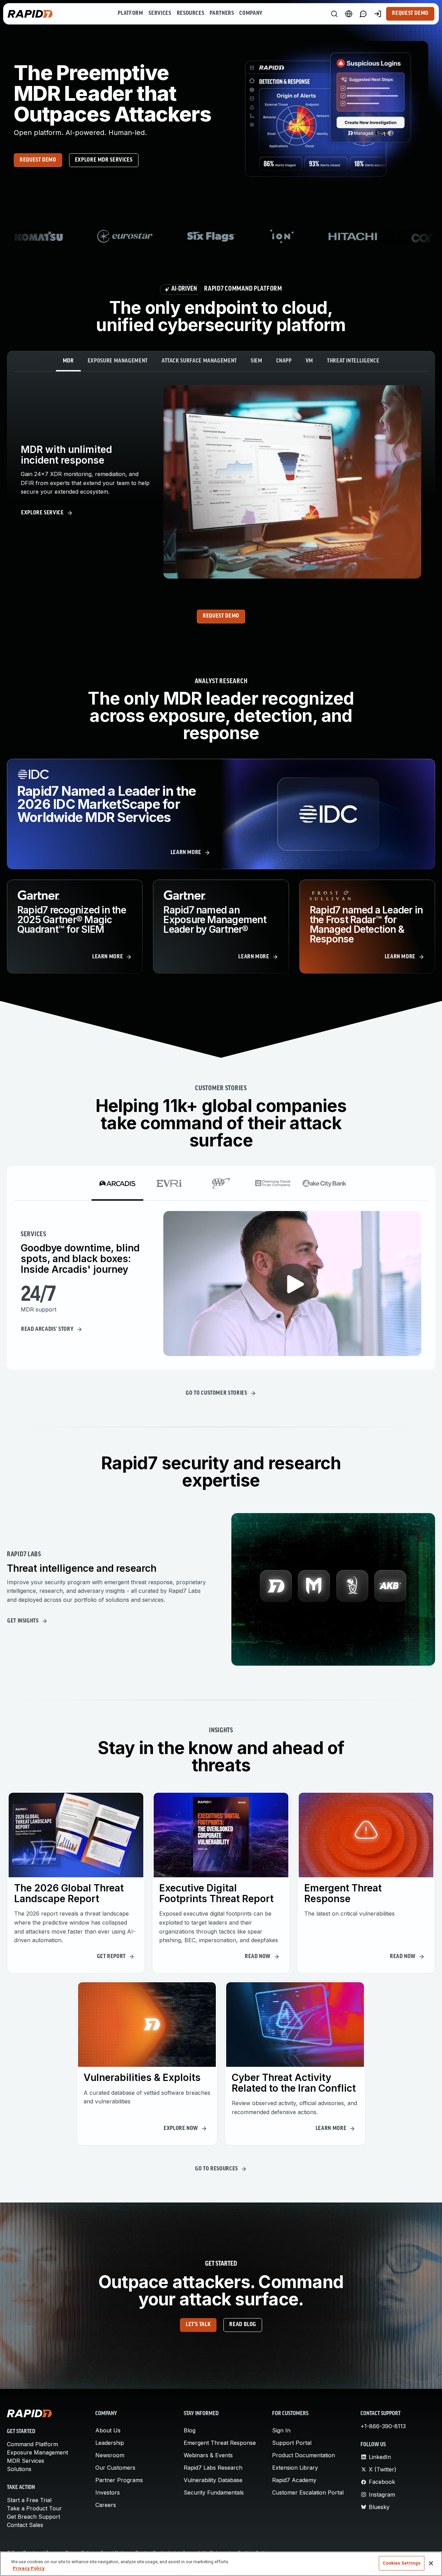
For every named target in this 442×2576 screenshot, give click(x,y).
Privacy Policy (29, 2569)
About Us (108, 2430)
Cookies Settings (402, 2563)
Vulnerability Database (213, 2480)
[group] (221, 236)
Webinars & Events (208, 2455)
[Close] (431, 2563)
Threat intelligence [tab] (353, 361)
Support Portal (292, 2443)
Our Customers (115, 2468)
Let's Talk (198, 2325)
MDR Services (26, 2461)
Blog (190, 2430)
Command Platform (32, 2444)
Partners (222, 13)
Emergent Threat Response (220, 2443)
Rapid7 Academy (294, 2480)
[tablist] (221, 361)
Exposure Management (37, 2452)
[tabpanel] (221, 482)
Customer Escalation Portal (308, 2492)
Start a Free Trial (29, 2500)
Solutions (19, 2469)
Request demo (38, 160)
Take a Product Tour (34, 2508)
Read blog (243, 2325)
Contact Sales (25, 2525)
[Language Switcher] (349, 14)
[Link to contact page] (363, 14)
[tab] (117, 1183)
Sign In (281, 2430)
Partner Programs (119, 2480)
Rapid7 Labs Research (213, 2468)
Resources (191, 13)
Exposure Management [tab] (118, 361)
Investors (108, 2492)
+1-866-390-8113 (383, 2426)
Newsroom (110, 2455)
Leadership (110, 2443)
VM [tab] (309, 361)
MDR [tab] (68, 361)
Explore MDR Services (104, 160)
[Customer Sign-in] (378, 14)
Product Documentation (304, 2455)
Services (160, 13)
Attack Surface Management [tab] (199, 361)
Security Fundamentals (214, 2492)
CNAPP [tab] (284, 361)
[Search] (334, 14)
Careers (106, 2505)
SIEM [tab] (257, 361)
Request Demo (410, 13)
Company (251, 13)
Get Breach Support (33, 2517)
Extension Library (295, 2468)
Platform (130, 13)
